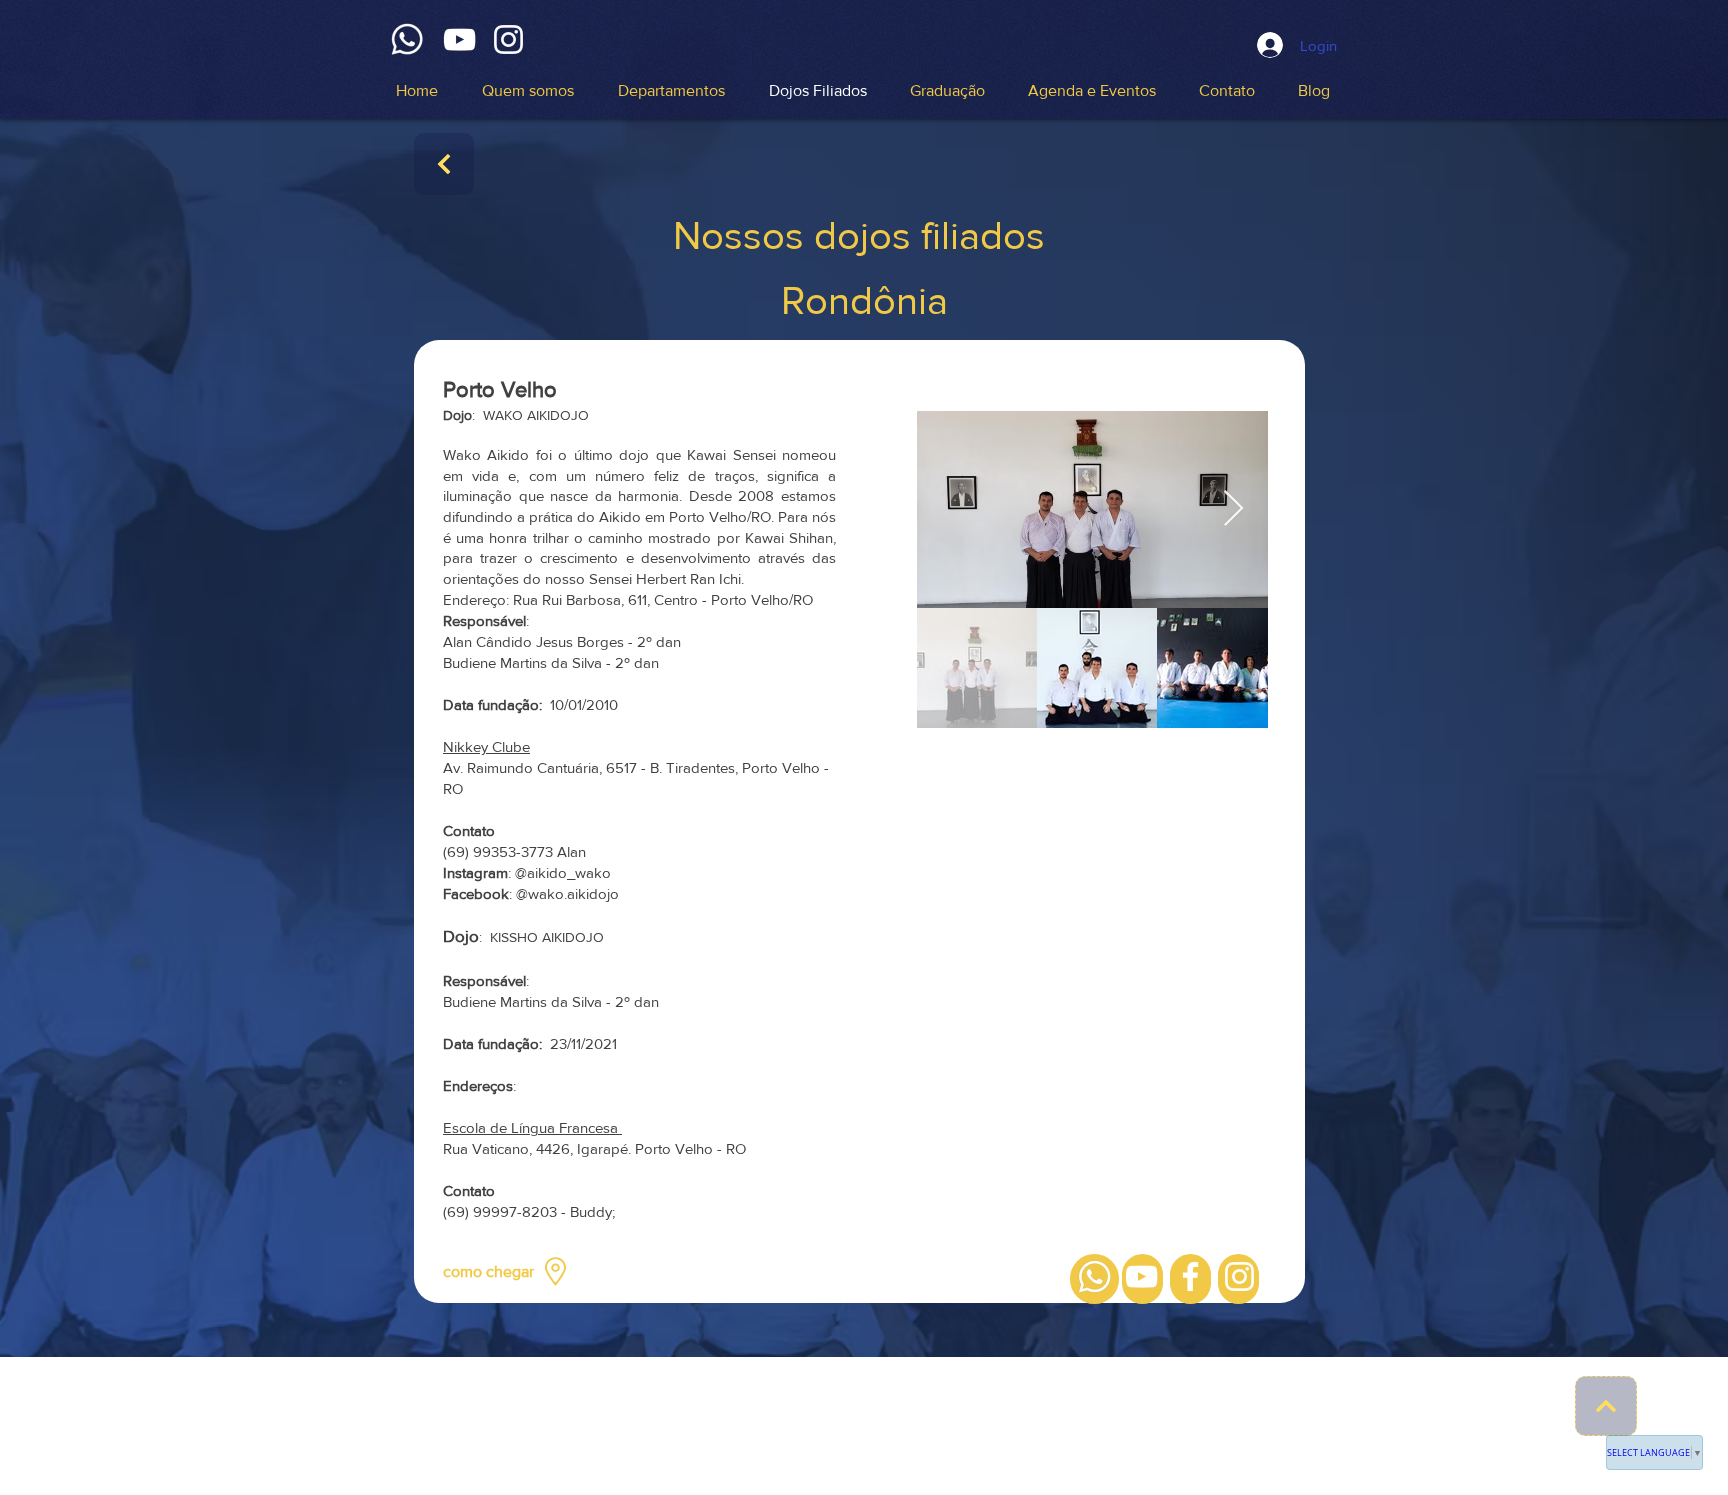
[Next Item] (1233, 509)
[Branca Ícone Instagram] (508, 39)
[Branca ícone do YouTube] (459, 39)
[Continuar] (444, 164)
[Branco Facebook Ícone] (1190, 1276)
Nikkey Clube (486, 746)
